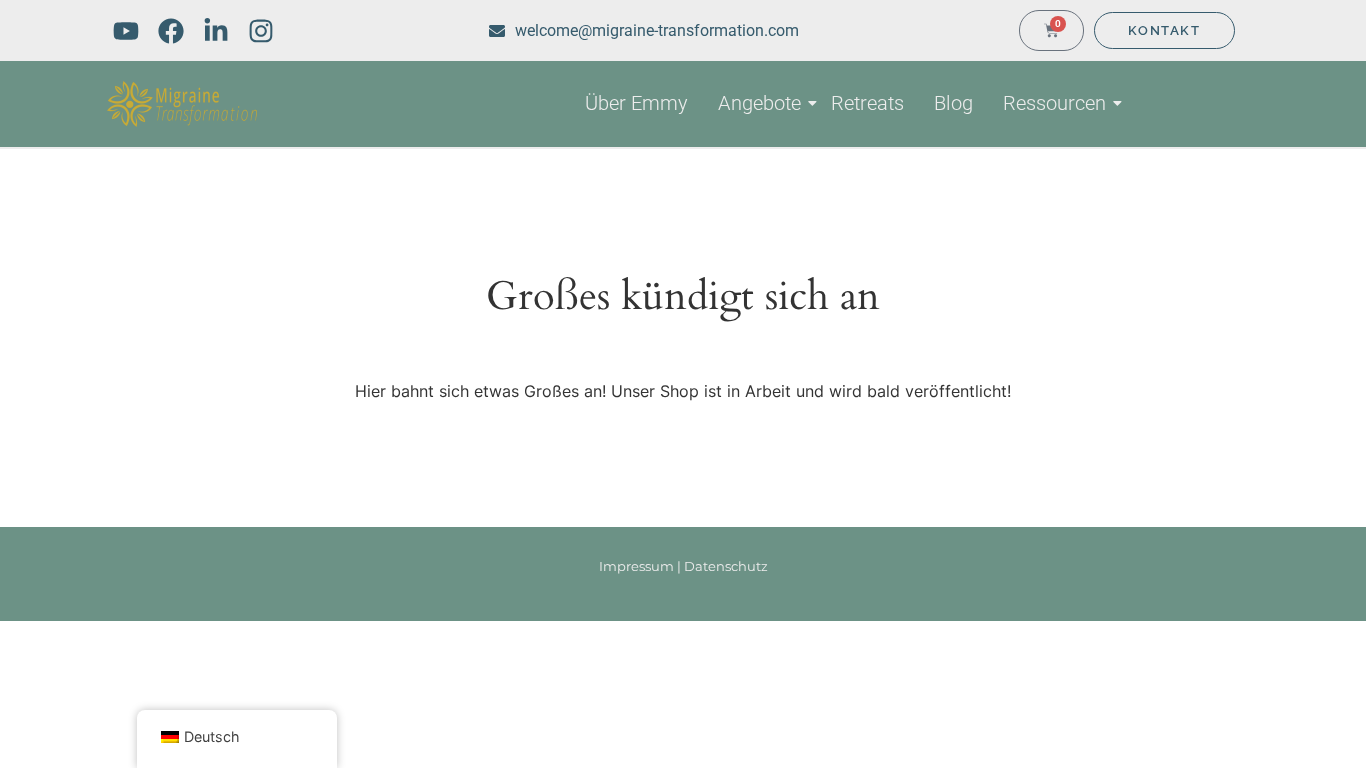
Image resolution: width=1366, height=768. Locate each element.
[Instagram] (261, 31)
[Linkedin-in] (216, 31)
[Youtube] (126, 31)
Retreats (867, 103)
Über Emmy (636, 103)
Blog (953, 103)
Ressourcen (1054, 103)
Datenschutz (726, 566)
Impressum (636, 566)
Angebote (759, 103)
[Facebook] (171, 31)
